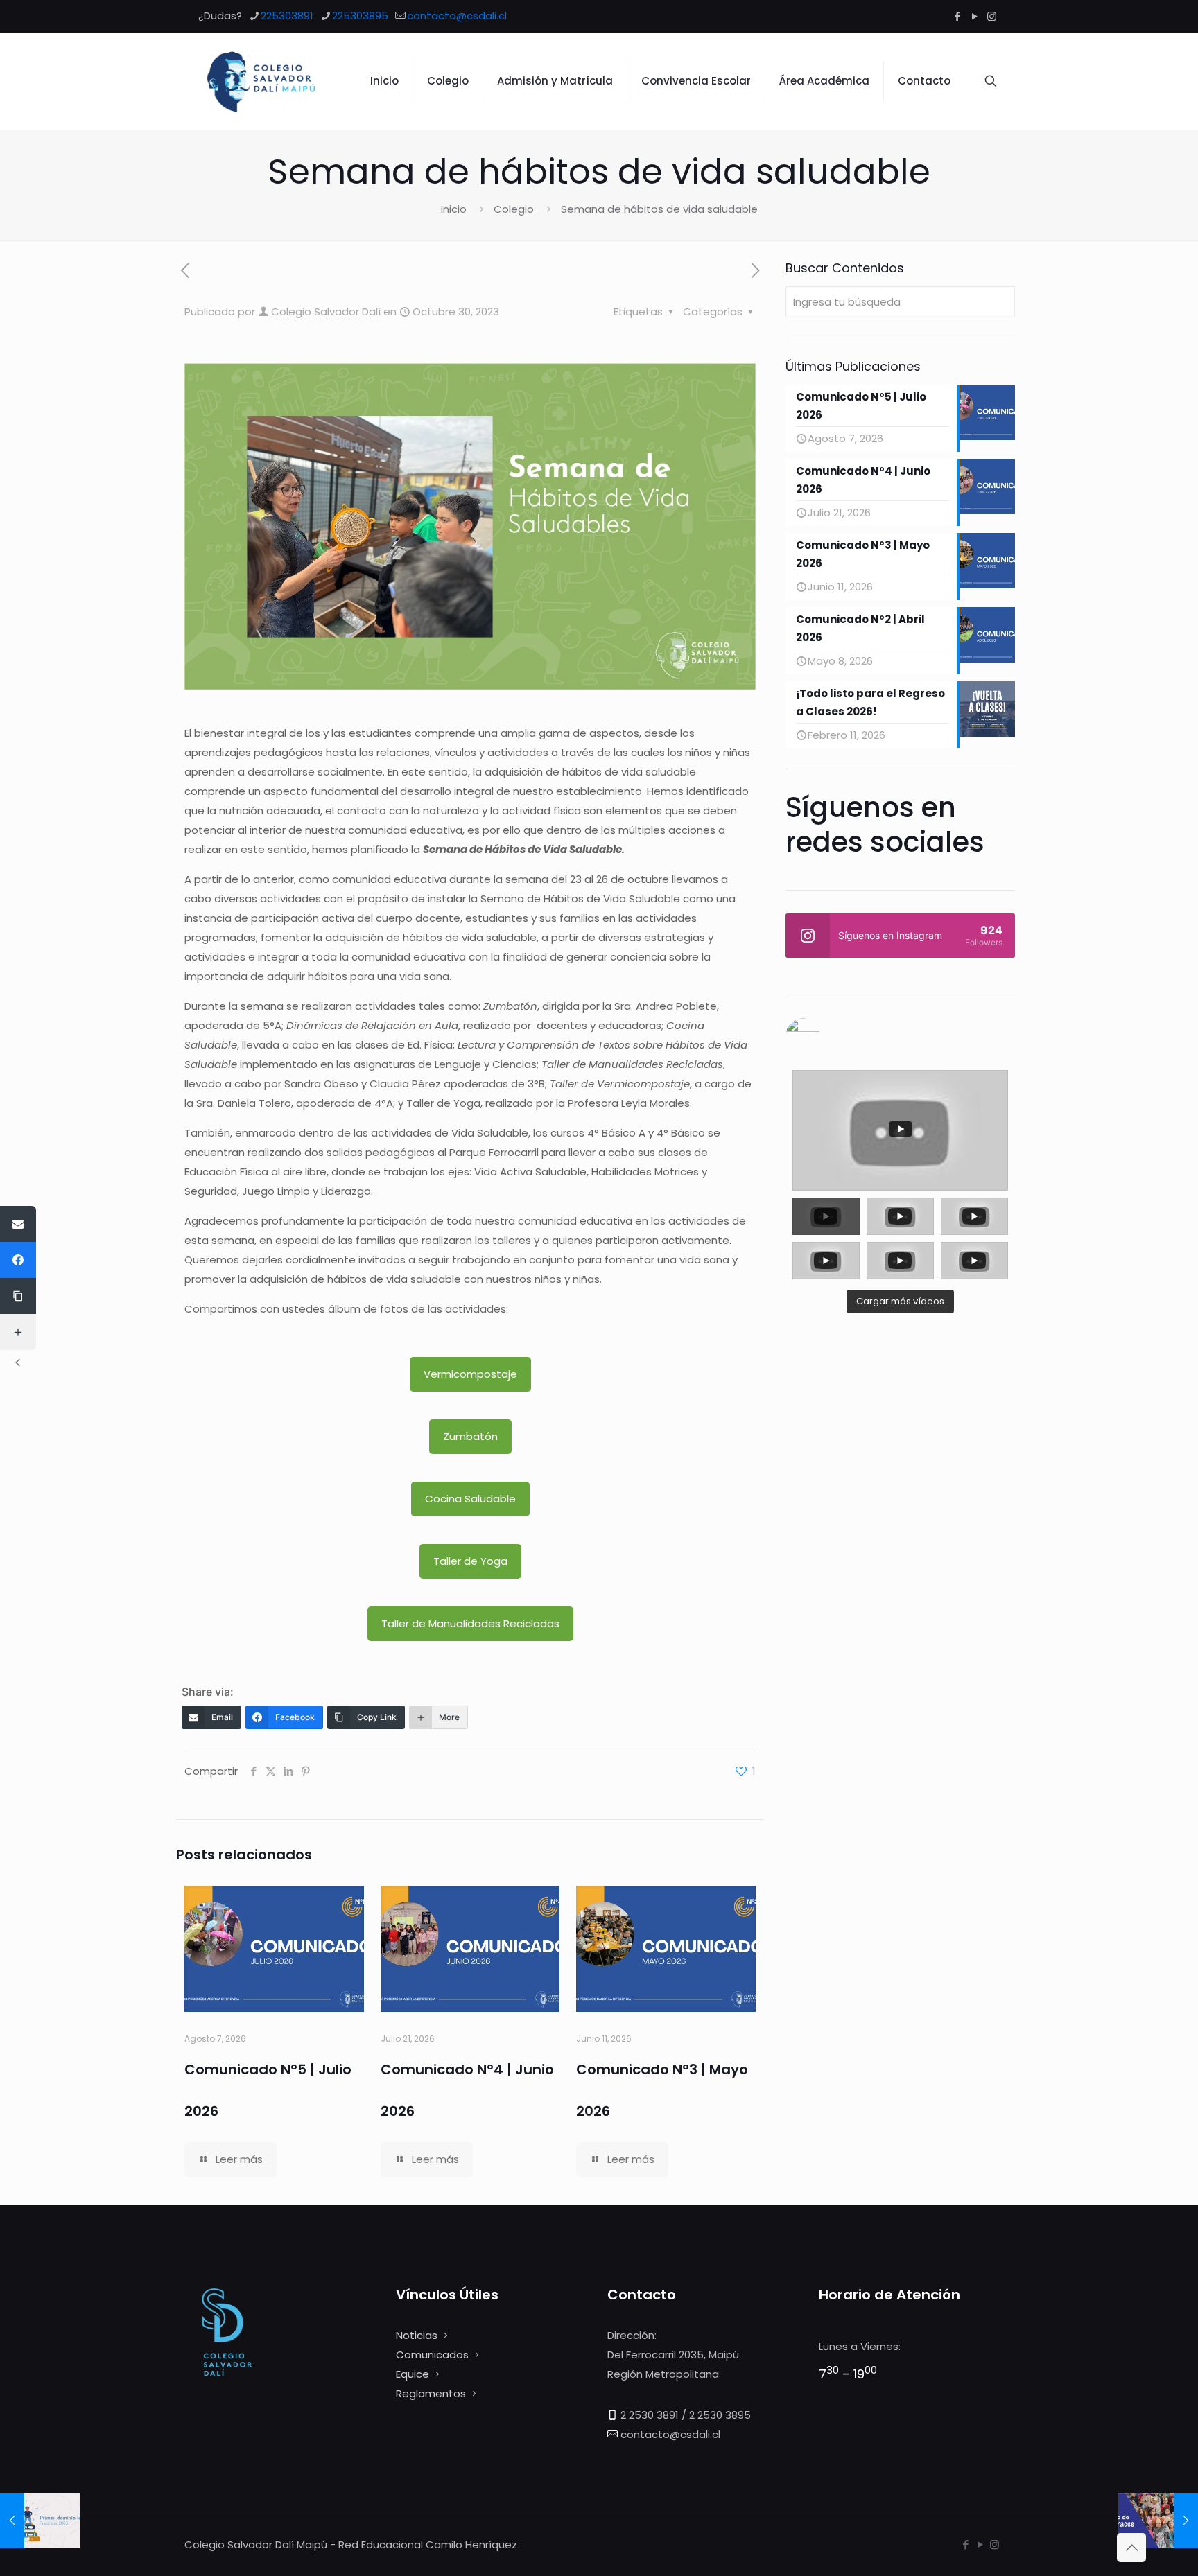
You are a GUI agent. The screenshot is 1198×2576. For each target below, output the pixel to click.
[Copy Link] (18, 1296)
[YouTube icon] (974, 16)
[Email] (18, 1224)
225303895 (360, 16)
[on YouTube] (900, 1035)
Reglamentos (431, 2393)
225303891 (287, 16)
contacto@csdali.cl (457, 16)
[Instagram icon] (992, 16)
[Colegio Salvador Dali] (261, 81)
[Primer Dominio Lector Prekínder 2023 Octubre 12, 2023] (40, 2521)
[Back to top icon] (1131, 2548)
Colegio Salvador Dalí (326, 312)
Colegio (514, 209)
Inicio (454, 209)
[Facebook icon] (957, 16)
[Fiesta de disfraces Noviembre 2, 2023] (1158, 2521)
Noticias (417, 2335)
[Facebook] (18, 1260)
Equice (413, 2374)
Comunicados (432, 2355)
